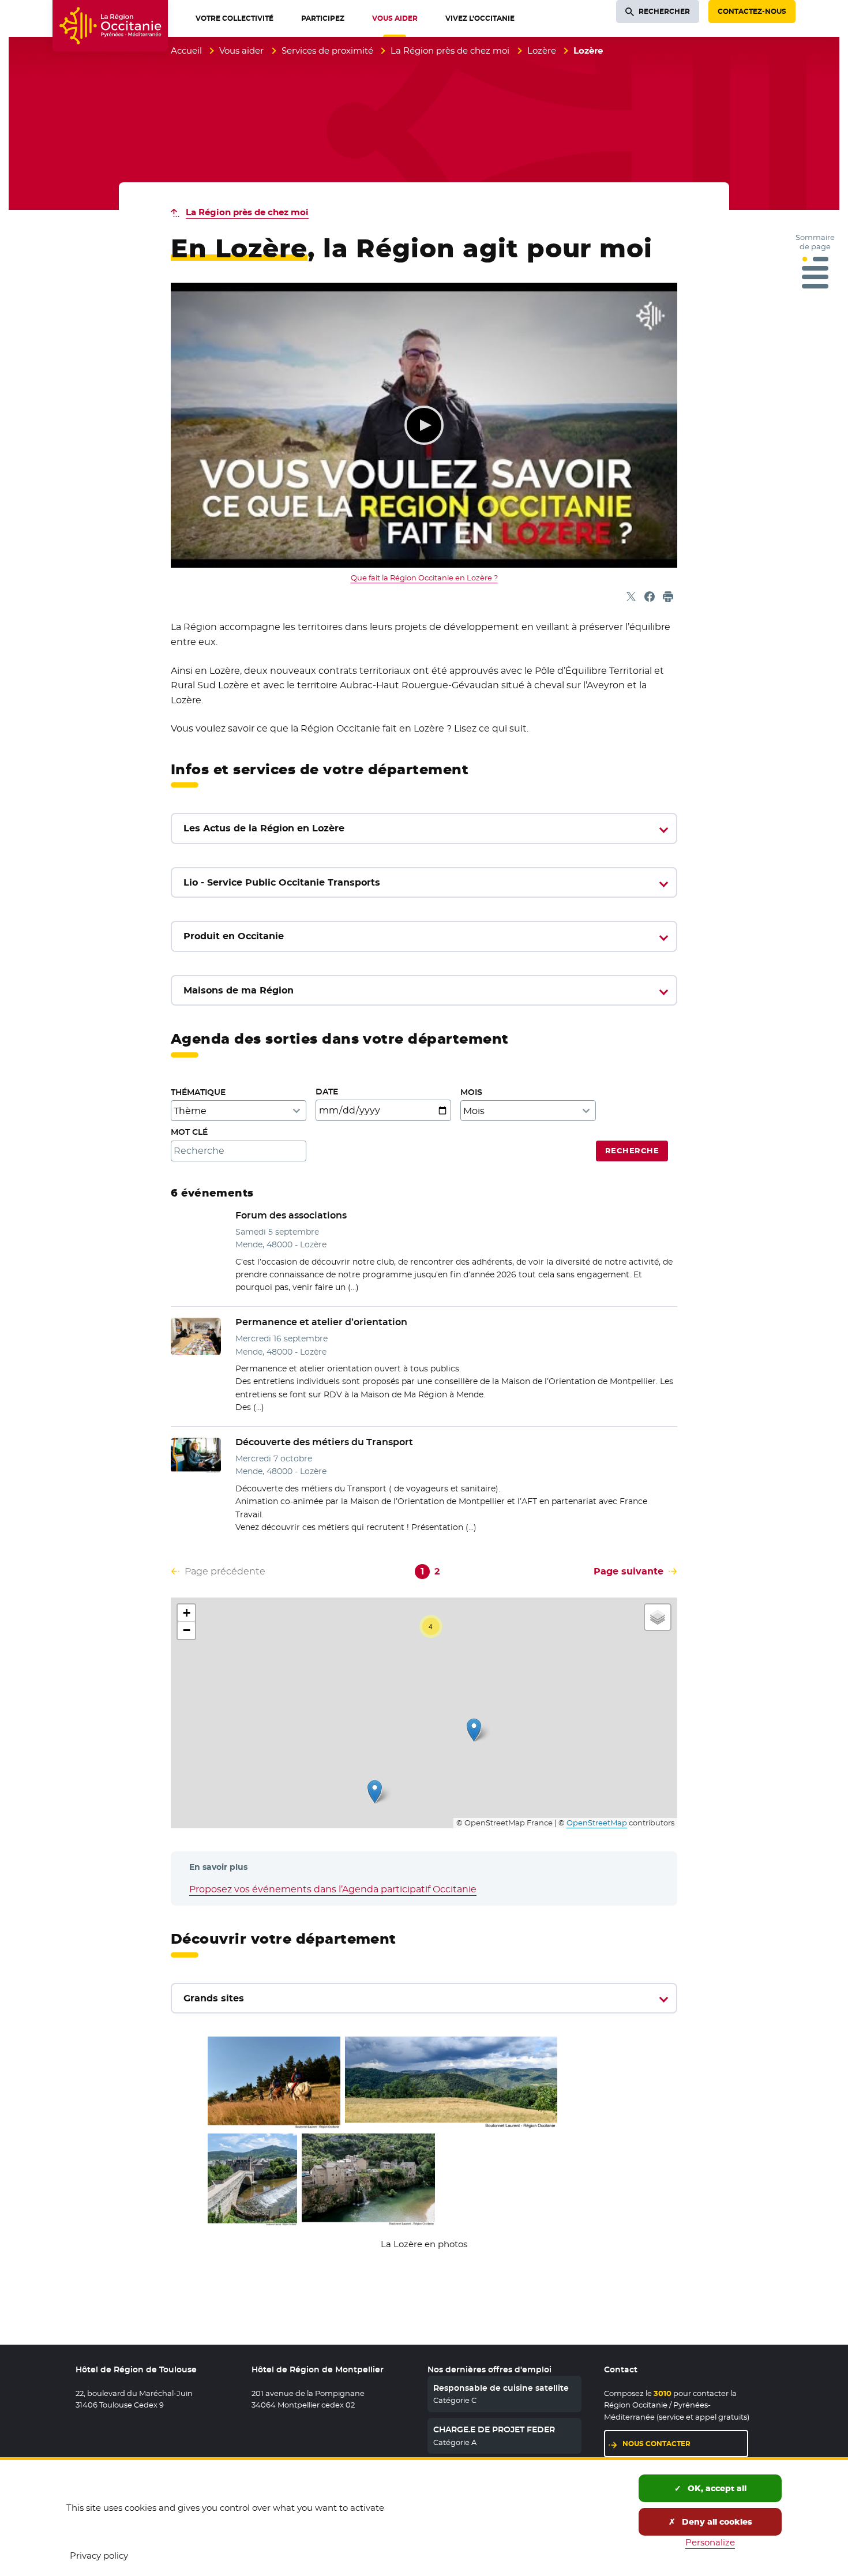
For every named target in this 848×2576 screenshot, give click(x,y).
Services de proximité (327, 50)
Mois (471, 1092)
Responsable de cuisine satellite (501, 2388)
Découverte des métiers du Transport (324, 1442)
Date (327, 1092)
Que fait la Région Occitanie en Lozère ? (424, 578)
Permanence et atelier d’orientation (321, 1322)
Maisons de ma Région (239, 990)
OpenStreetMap (597, 1823)
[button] (375, 1792)
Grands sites (214, 1998)
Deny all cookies (716, 2522)
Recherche (632, 1151)
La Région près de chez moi (450, 50)
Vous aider (241, 50)
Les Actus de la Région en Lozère (264, 828)
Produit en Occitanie (234, 936)
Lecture (424, 425)
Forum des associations (291, 1215)
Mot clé (189, 1132)
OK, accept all (716, 2488)
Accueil (186, 50)
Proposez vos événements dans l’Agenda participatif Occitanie (333, 1889)
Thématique (198, 1092)
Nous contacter (656, 2444)
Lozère (542, 50)
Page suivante (629, 1571)
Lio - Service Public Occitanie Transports (282, 882)
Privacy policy (99, 2556)
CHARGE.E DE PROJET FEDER (494, 2429)
